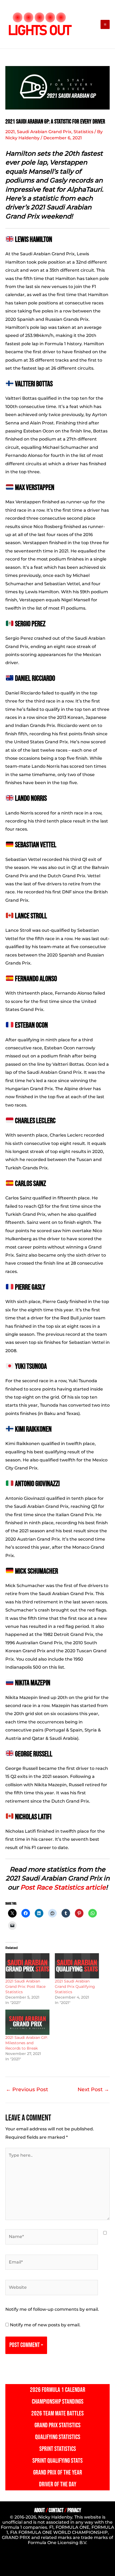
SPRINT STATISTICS (58, 2449)
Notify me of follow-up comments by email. (52, 2309)
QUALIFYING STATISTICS (58, 2437)
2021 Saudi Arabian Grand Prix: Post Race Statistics (25, 1986)
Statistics (83, 132)
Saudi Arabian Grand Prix (44, 132)
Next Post (93, 2089)
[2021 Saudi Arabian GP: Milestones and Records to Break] (27, 2022)
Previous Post (27, 2089)
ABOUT (40, 2510)
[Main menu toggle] (105, 24)
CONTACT (56, 2510)
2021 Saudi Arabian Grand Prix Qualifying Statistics (75, 1986)
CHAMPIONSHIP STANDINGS (58, 2402)
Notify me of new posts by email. (45, 2325)
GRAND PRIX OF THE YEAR (58, 2473)
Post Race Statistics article (63, 1887)
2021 (10, 132)
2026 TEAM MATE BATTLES (57, 2413)
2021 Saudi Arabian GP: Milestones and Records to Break (26, 2043)
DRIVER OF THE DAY (58, 2484)
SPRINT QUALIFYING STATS (57, 2461)
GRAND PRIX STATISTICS (57, 2425)
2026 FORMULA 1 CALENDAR (58, 2390)
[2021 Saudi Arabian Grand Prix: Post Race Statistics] (27, 1966)
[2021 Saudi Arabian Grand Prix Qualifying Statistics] (77, 1966)
